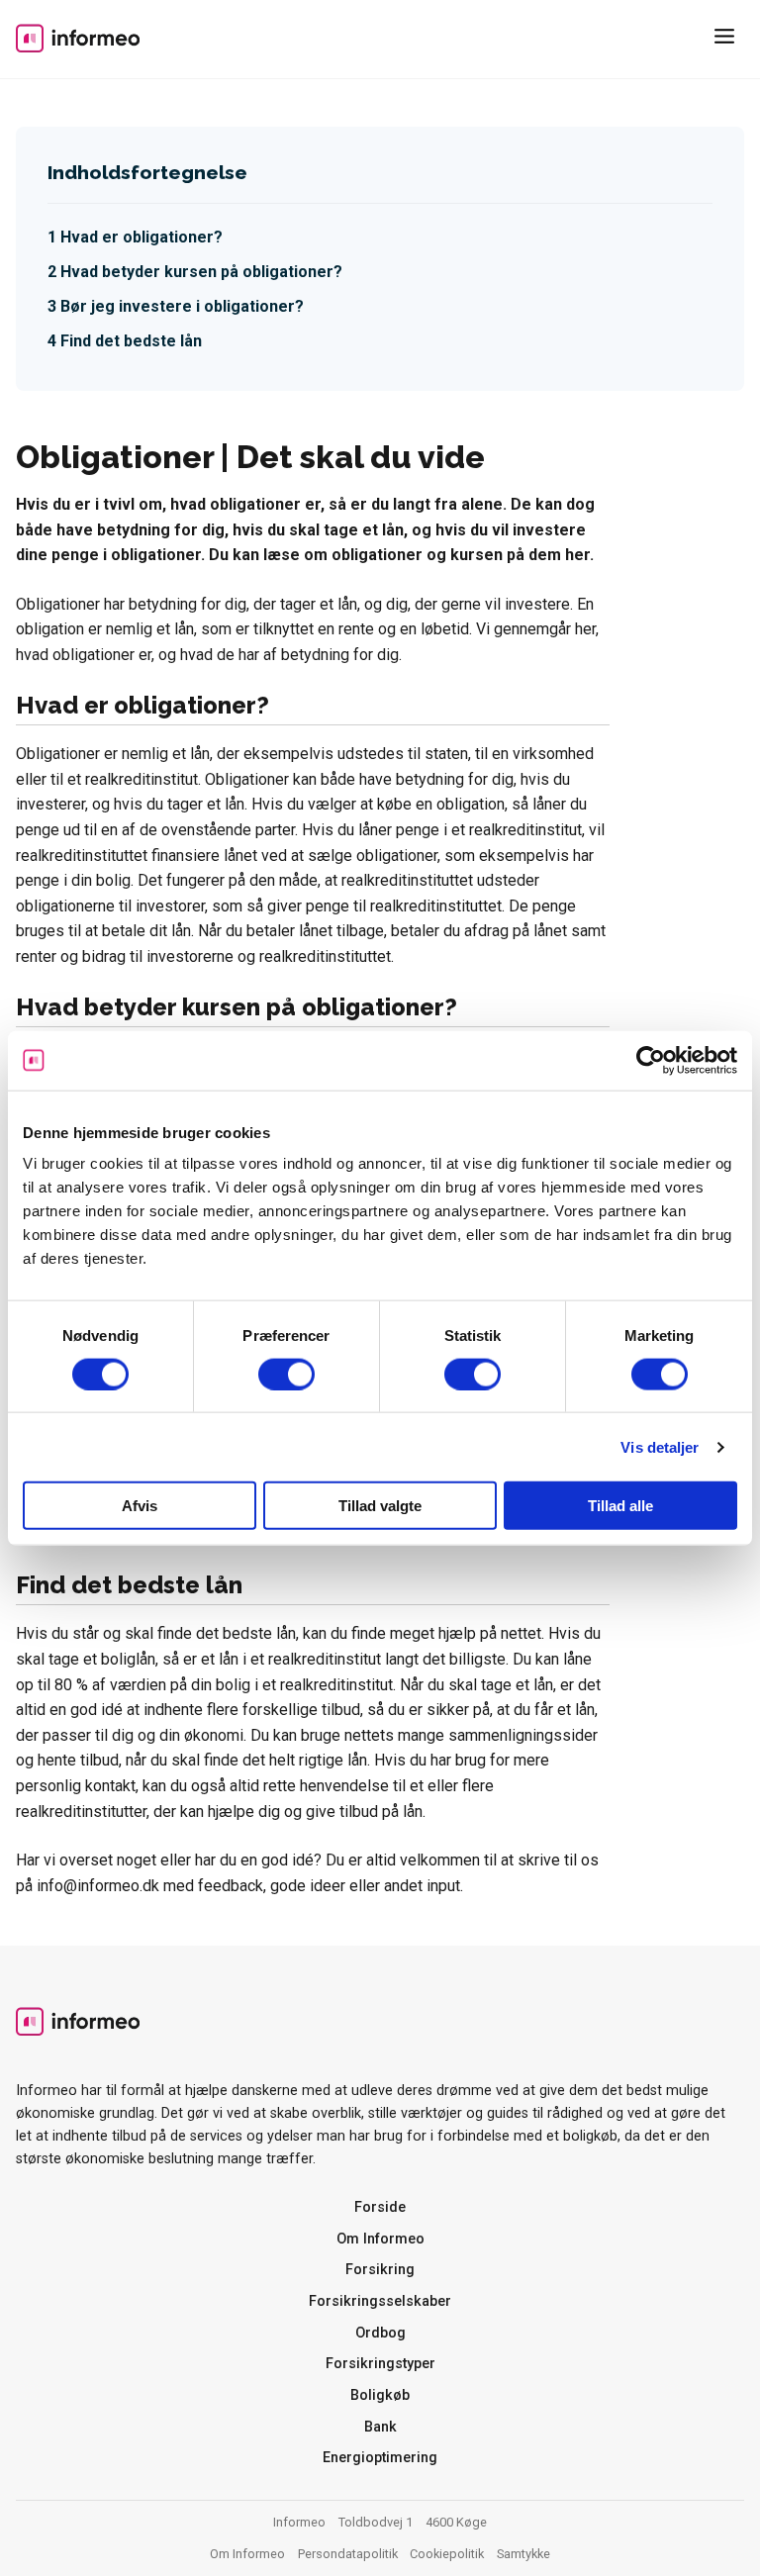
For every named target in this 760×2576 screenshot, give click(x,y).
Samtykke (523, 2554)
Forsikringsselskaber (380, 2301)
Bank (380, 2427)
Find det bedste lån (131, 341)
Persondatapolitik (348, 2554)
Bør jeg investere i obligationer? (182, 306)
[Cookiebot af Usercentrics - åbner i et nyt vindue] (651, 1060)
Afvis (140, 1506)
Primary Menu (728, 40)
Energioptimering (380, 2458)
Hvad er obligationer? (142, 237)
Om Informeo (380, 2239)
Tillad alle (620, 1506)
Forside (380, 2207)
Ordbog (380, 2333)
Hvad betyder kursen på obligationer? (201, 272)
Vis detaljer (660, 1446)
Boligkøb (380, 2395)
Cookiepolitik (447, 2554)
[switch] (286, 1374)
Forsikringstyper (380, 2364)
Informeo (78, 38)
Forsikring (380, 2270)
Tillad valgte (380, 1506)
